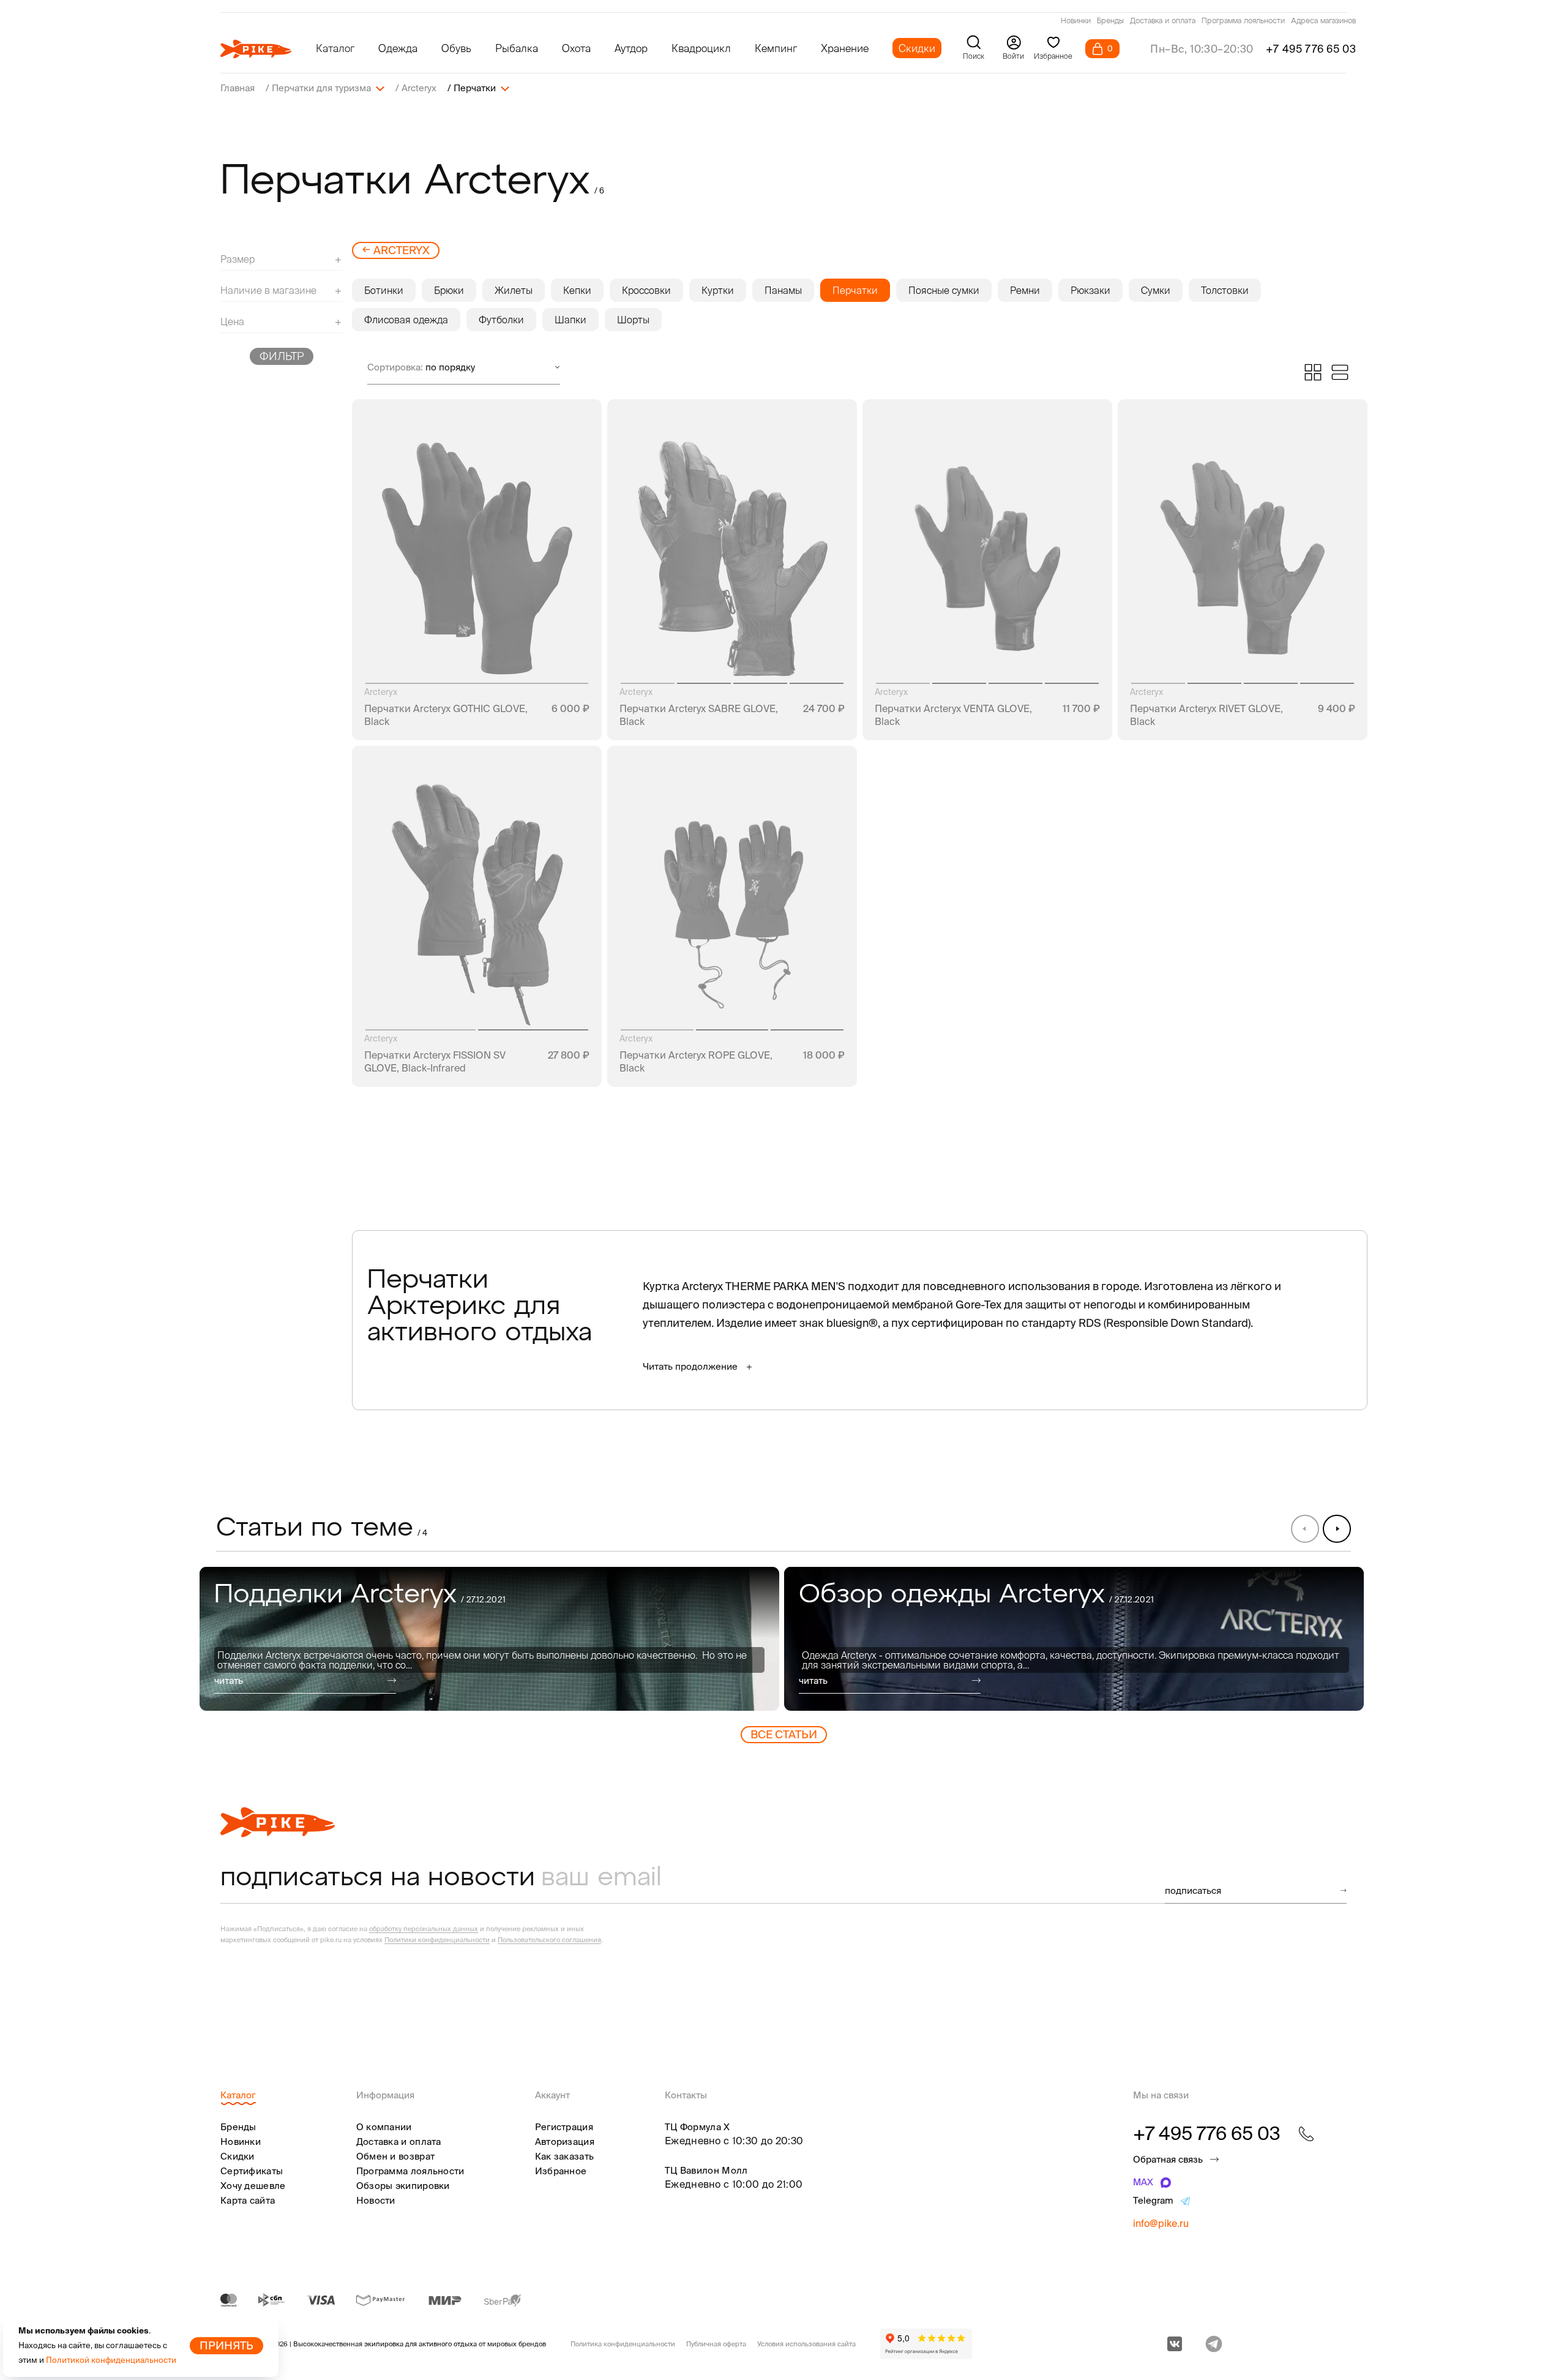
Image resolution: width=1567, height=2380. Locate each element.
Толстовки (1225, 290)
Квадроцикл (701, 48)
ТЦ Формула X (697, 2127)
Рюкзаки (1090, 290)
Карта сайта (248, 2200)
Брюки (449, 290)
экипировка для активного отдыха (421, 2344)
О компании (384, 2127)
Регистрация (564, 2127)
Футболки (501, 320)
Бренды (1110, 21)
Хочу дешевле (253, 2186)
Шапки (570, 320)
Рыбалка (517, 48)
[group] (489, 1639)
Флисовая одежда (406, 320)
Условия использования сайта (806, 2344)
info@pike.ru (1161, 2223)
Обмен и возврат (396, 2156)
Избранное (561, 2171)
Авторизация (565, 2142)
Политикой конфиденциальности (111, 2360)
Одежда (398, 48)
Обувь (456, 48)
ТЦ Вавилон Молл (706, 2170)
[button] (1337, 1528)
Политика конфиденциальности (623, 2344)
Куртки (718, 290)
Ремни (1025, 290)
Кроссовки (646, 290)
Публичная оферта (716, 2344)
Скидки (917, 48)
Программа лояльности (1243, 21)
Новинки (1076, 21)
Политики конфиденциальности (437, 1940)
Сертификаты (252, 2171)
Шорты (633, 320)
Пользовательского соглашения (549, 1940)
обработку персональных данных (424, 1929)
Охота (576, 48)
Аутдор (631, 48)
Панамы (783, 290)
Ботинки (384, 290)
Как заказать (565, 2156)
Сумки (1156, 290)
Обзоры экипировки (403, 2186)
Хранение (845, 48)
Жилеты (514, 290)
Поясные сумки (944, 290)
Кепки (577, 290)
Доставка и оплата (1163, 21)
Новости (376, 2200)
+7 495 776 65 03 (1311, 49)
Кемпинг (776, 48)
